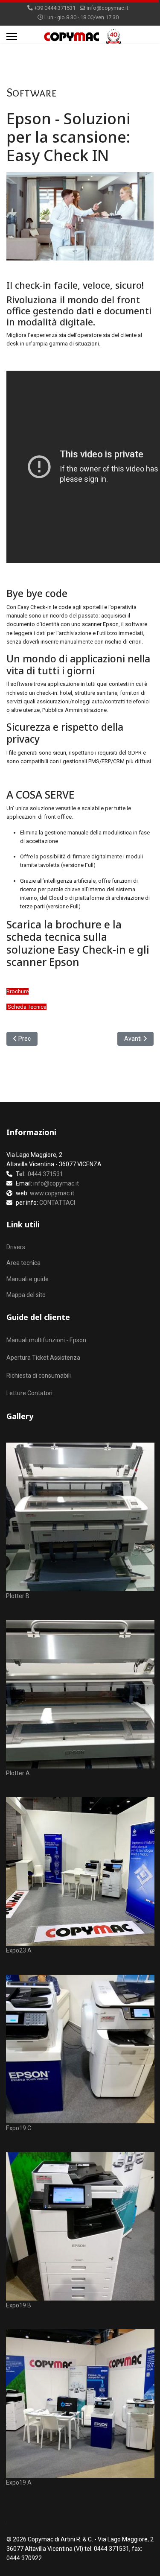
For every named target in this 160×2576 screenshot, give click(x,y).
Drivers (16, 1247)
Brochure (17, 991)
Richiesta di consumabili (39, 1376)
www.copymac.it (52, 1193)
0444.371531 (45, 1174)
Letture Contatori (29, 1393)
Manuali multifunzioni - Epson (46, 1340)
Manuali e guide (28, 1279)
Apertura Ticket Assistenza (43, 1358)
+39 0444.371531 (55, 8)
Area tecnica (23, 1263)
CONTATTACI (57, 1203)
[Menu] (12, 36)
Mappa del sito (26, 1295)
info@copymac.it (108, 8)
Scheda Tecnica (27, 1007)
